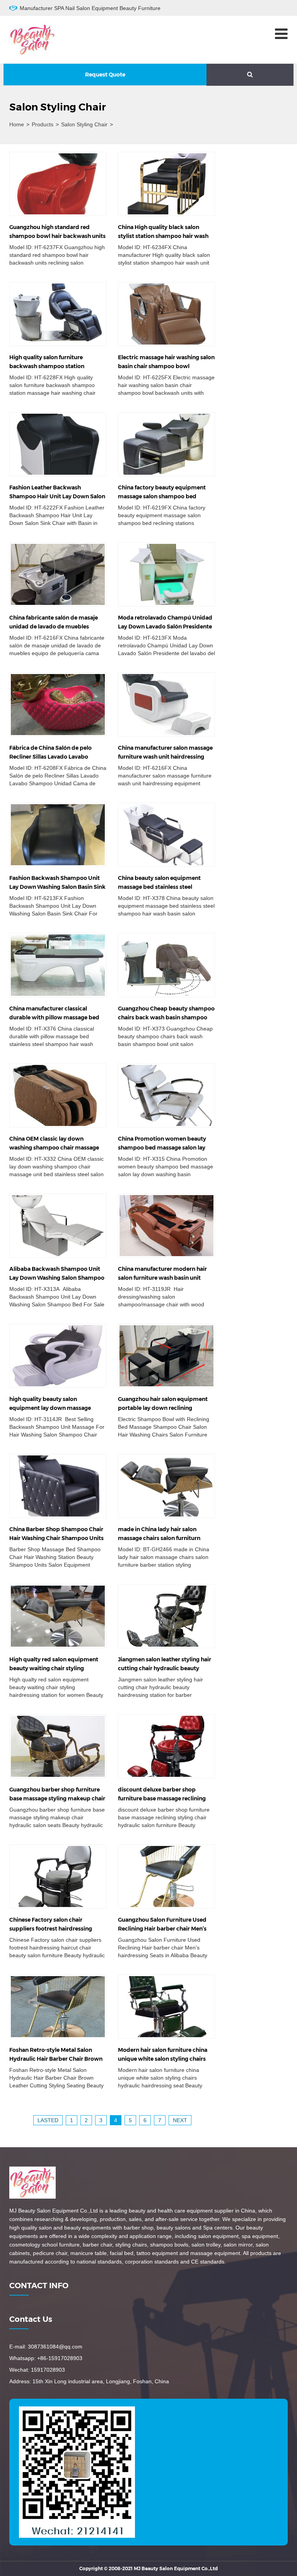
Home (17, 124)
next (180, 2120)
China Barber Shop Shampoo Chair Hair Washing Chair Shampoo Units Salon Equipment (56, 1538)
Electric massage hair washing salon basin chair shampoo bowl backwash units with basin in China (166, 366)
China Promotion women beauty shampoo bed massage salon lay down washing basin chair (162, 1148)
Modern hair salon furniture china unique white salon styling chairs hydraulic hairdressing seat (163, 2059)
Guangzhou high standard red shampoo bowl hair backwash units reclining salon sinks (57, 236)
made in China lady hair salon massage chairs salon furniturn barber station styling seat (159, 1538)
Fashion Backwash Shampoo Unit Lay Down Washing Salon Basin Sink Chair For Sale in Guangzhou (57, 887)
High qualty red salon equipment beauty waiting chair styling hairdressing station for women (54, 1668)
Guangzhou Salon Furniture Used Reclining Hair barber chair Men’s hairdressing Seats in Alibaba (162, 1929)
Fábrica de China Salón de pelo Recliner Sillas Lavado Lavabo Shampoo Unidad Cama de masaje (56, 757)
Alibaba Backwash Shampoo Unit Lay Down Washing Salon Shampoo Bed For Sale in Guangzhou (57, 1278)
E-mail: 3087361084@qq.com (46, 2347)
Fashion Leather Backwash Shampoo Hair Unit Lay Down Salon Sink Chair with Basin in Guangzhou (57, 496)
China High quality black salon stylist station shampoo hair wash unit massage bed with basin (163, 236)
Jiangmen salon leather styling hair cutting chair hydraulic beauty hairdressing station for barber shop (166, 1668)
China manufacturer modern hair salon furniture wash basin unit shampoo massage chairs (162, 1278)
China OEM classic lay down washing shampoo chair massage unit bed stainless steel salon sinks (55, 1148)
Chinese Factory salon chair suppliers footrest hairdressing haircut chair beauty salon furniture (57, 1929)
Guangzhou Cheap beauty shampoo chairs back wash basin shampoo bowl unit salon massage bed (166, 1017)
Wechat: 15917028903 (37, 2370)
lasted (48, 2120)
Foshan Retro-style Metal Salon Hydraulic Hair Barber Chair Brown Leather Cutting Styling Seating (56, 2059)
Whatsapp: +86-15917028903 (46, 2358)
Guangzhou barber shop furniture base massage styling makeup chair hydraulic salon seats (57, 1798)
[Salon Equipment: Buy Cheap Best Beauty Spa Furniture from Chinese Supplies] (32, 39)
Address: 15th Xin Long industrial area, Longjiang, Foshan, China (89, 2381)
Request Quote (105, 75)
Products (43, 124)
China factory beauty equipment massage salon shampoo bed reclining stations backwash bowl (163, 496)
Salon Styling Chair (84, 124)
